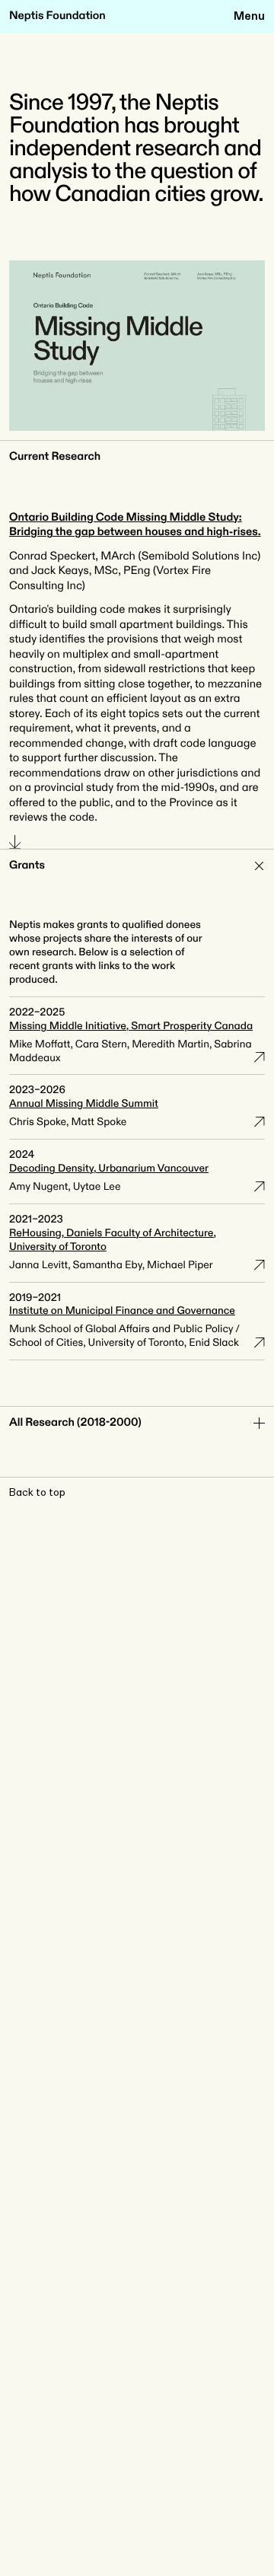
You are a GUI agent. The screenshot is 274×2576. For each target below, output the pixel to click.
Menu (249, 16)
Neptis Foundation (57, 16)
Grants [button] (27, 866)
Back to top (37, 1493)
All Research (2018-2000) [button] (75, 1423)
